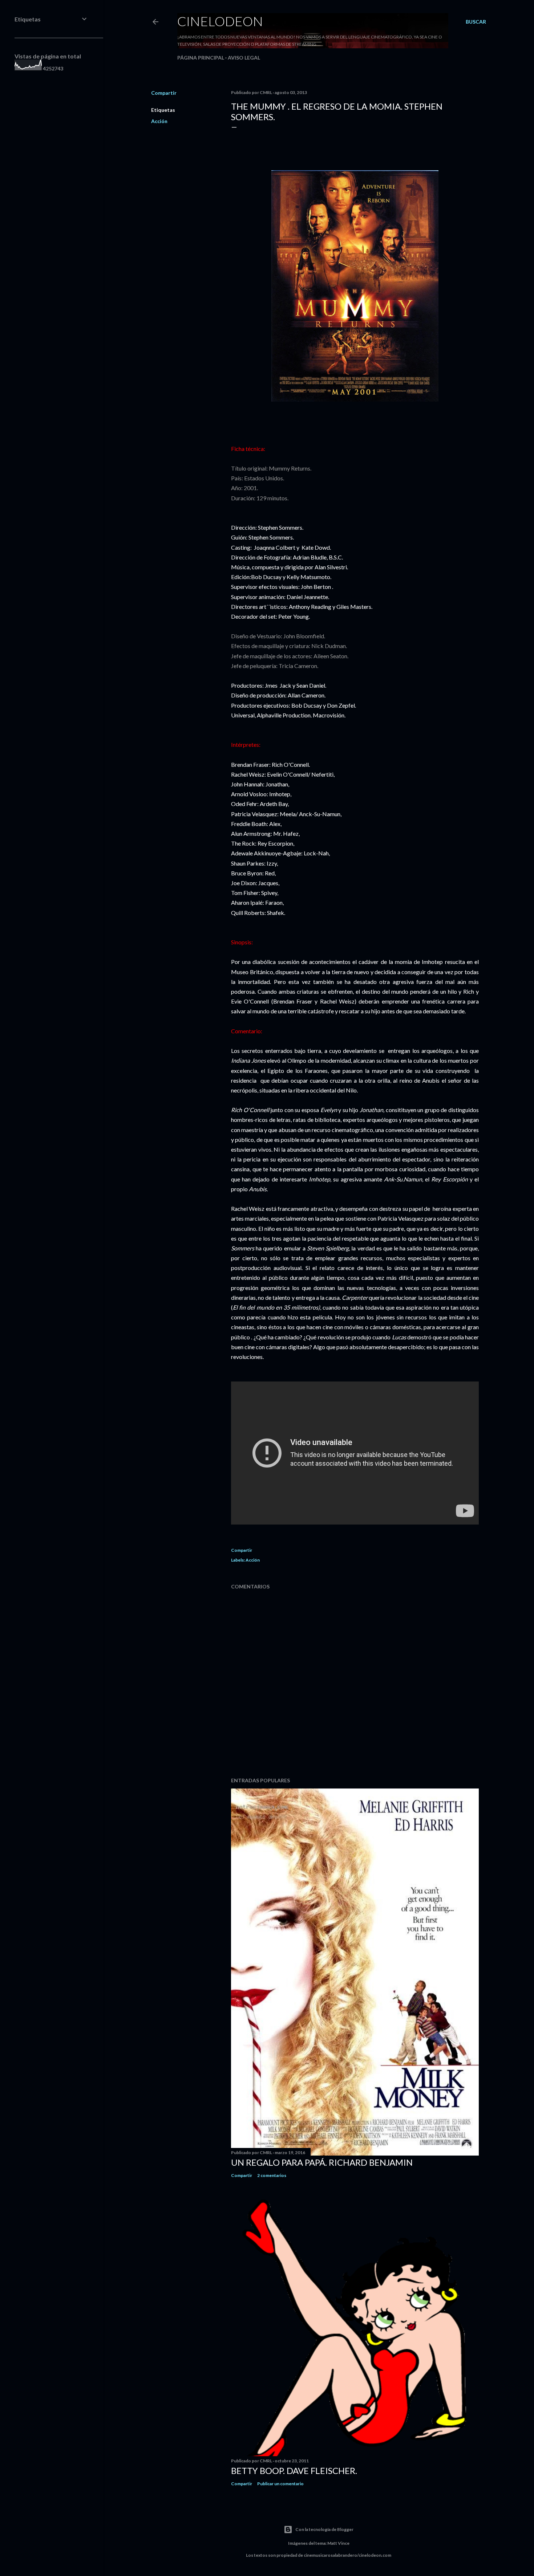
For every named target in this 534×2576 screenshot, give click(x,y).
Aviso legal (244, 58)
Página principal (201, 58)
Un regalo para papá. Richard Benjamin (322, 2162)
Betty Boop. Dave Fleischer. (294, 2471)
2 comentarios (272, 2175)
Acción (159, 121)
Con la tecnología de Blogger (324, 2529)
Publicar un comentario (280, 2484)
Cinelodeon (220, 21)
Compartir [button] (164, 93)
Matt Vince (338, 2543)
